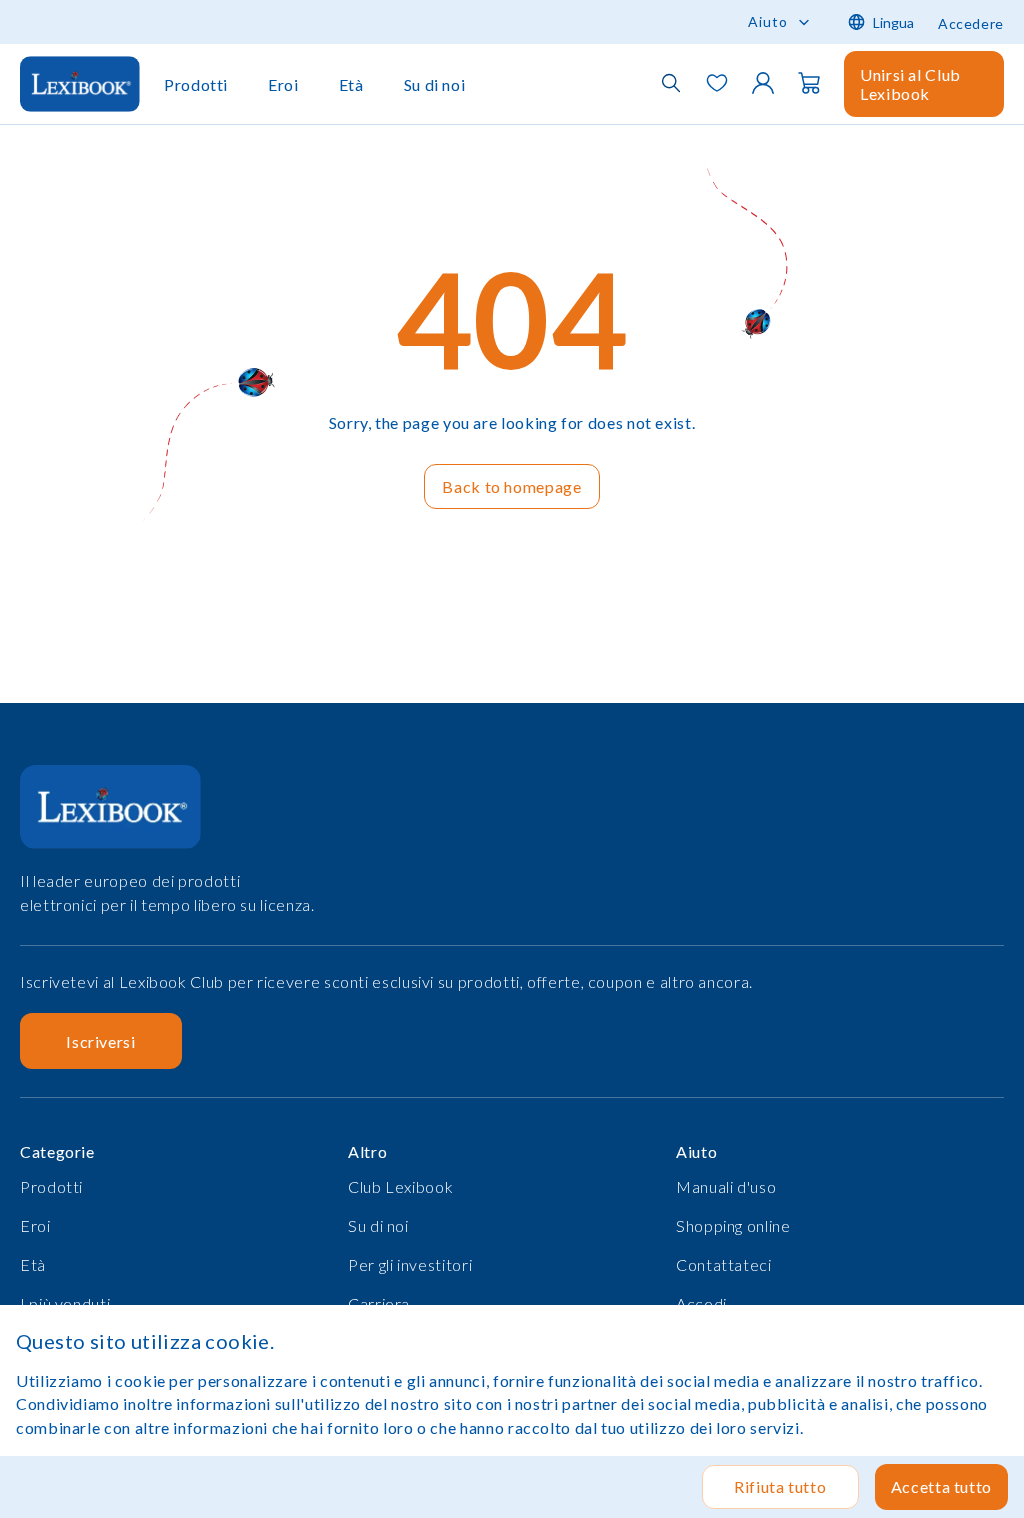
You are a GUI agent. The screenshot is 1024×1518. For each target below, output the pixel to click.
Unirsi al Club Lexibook (910, 84)
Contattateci (724, 1264)
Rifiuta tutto (780, 1486)
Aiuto (768, 21)
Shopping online (733, 1225)
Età (351, 84)
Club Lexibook (400, 1186)
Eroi (283, 84)
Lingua (893, 22)
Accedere (971, 23)
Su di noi (435, 84)
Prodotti (196, 84)
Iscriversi (100, 1041)
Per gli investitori (410, 1264)
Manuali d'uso (726, 1186)
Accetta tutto (941, 1486)
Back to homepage (511, 486)
